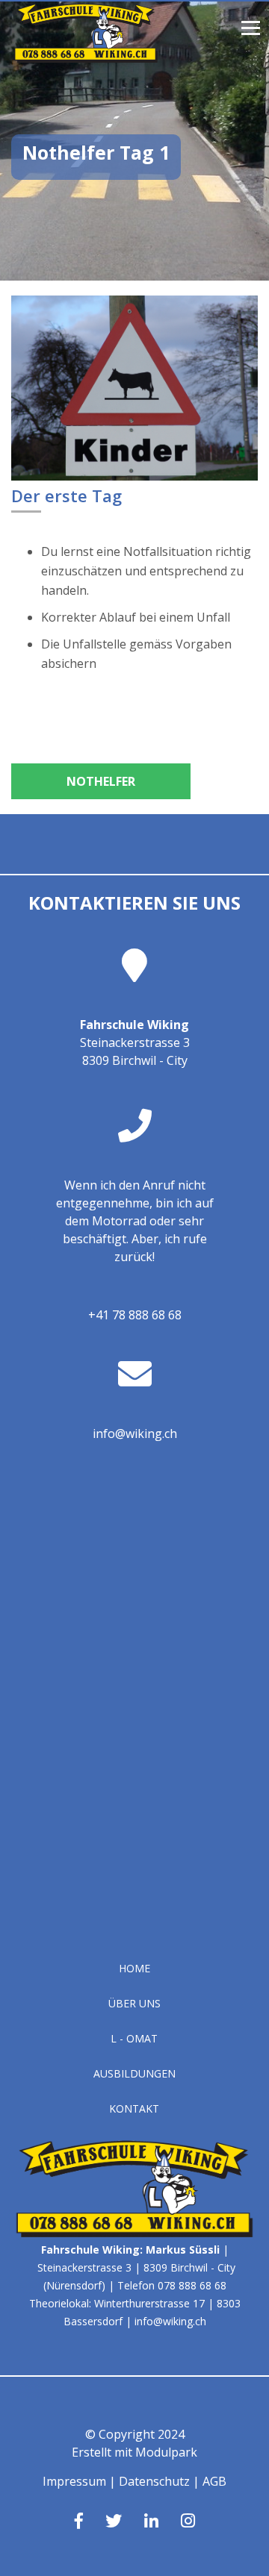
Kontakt (134, 2108)
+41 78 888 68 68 (135, 1315)
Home (134, 1968)
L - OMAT (134, 2038)
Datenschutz (154, 2481)
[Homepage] (86, 58)
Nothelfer (101, 781)
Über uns (134, 2003)
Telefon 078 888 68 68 (172, 2285)
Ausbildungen (134, 2073)
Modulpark (166, 2452)
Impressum (74, 2481)
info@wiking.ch (135, 1434)
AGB (214, 2481)
